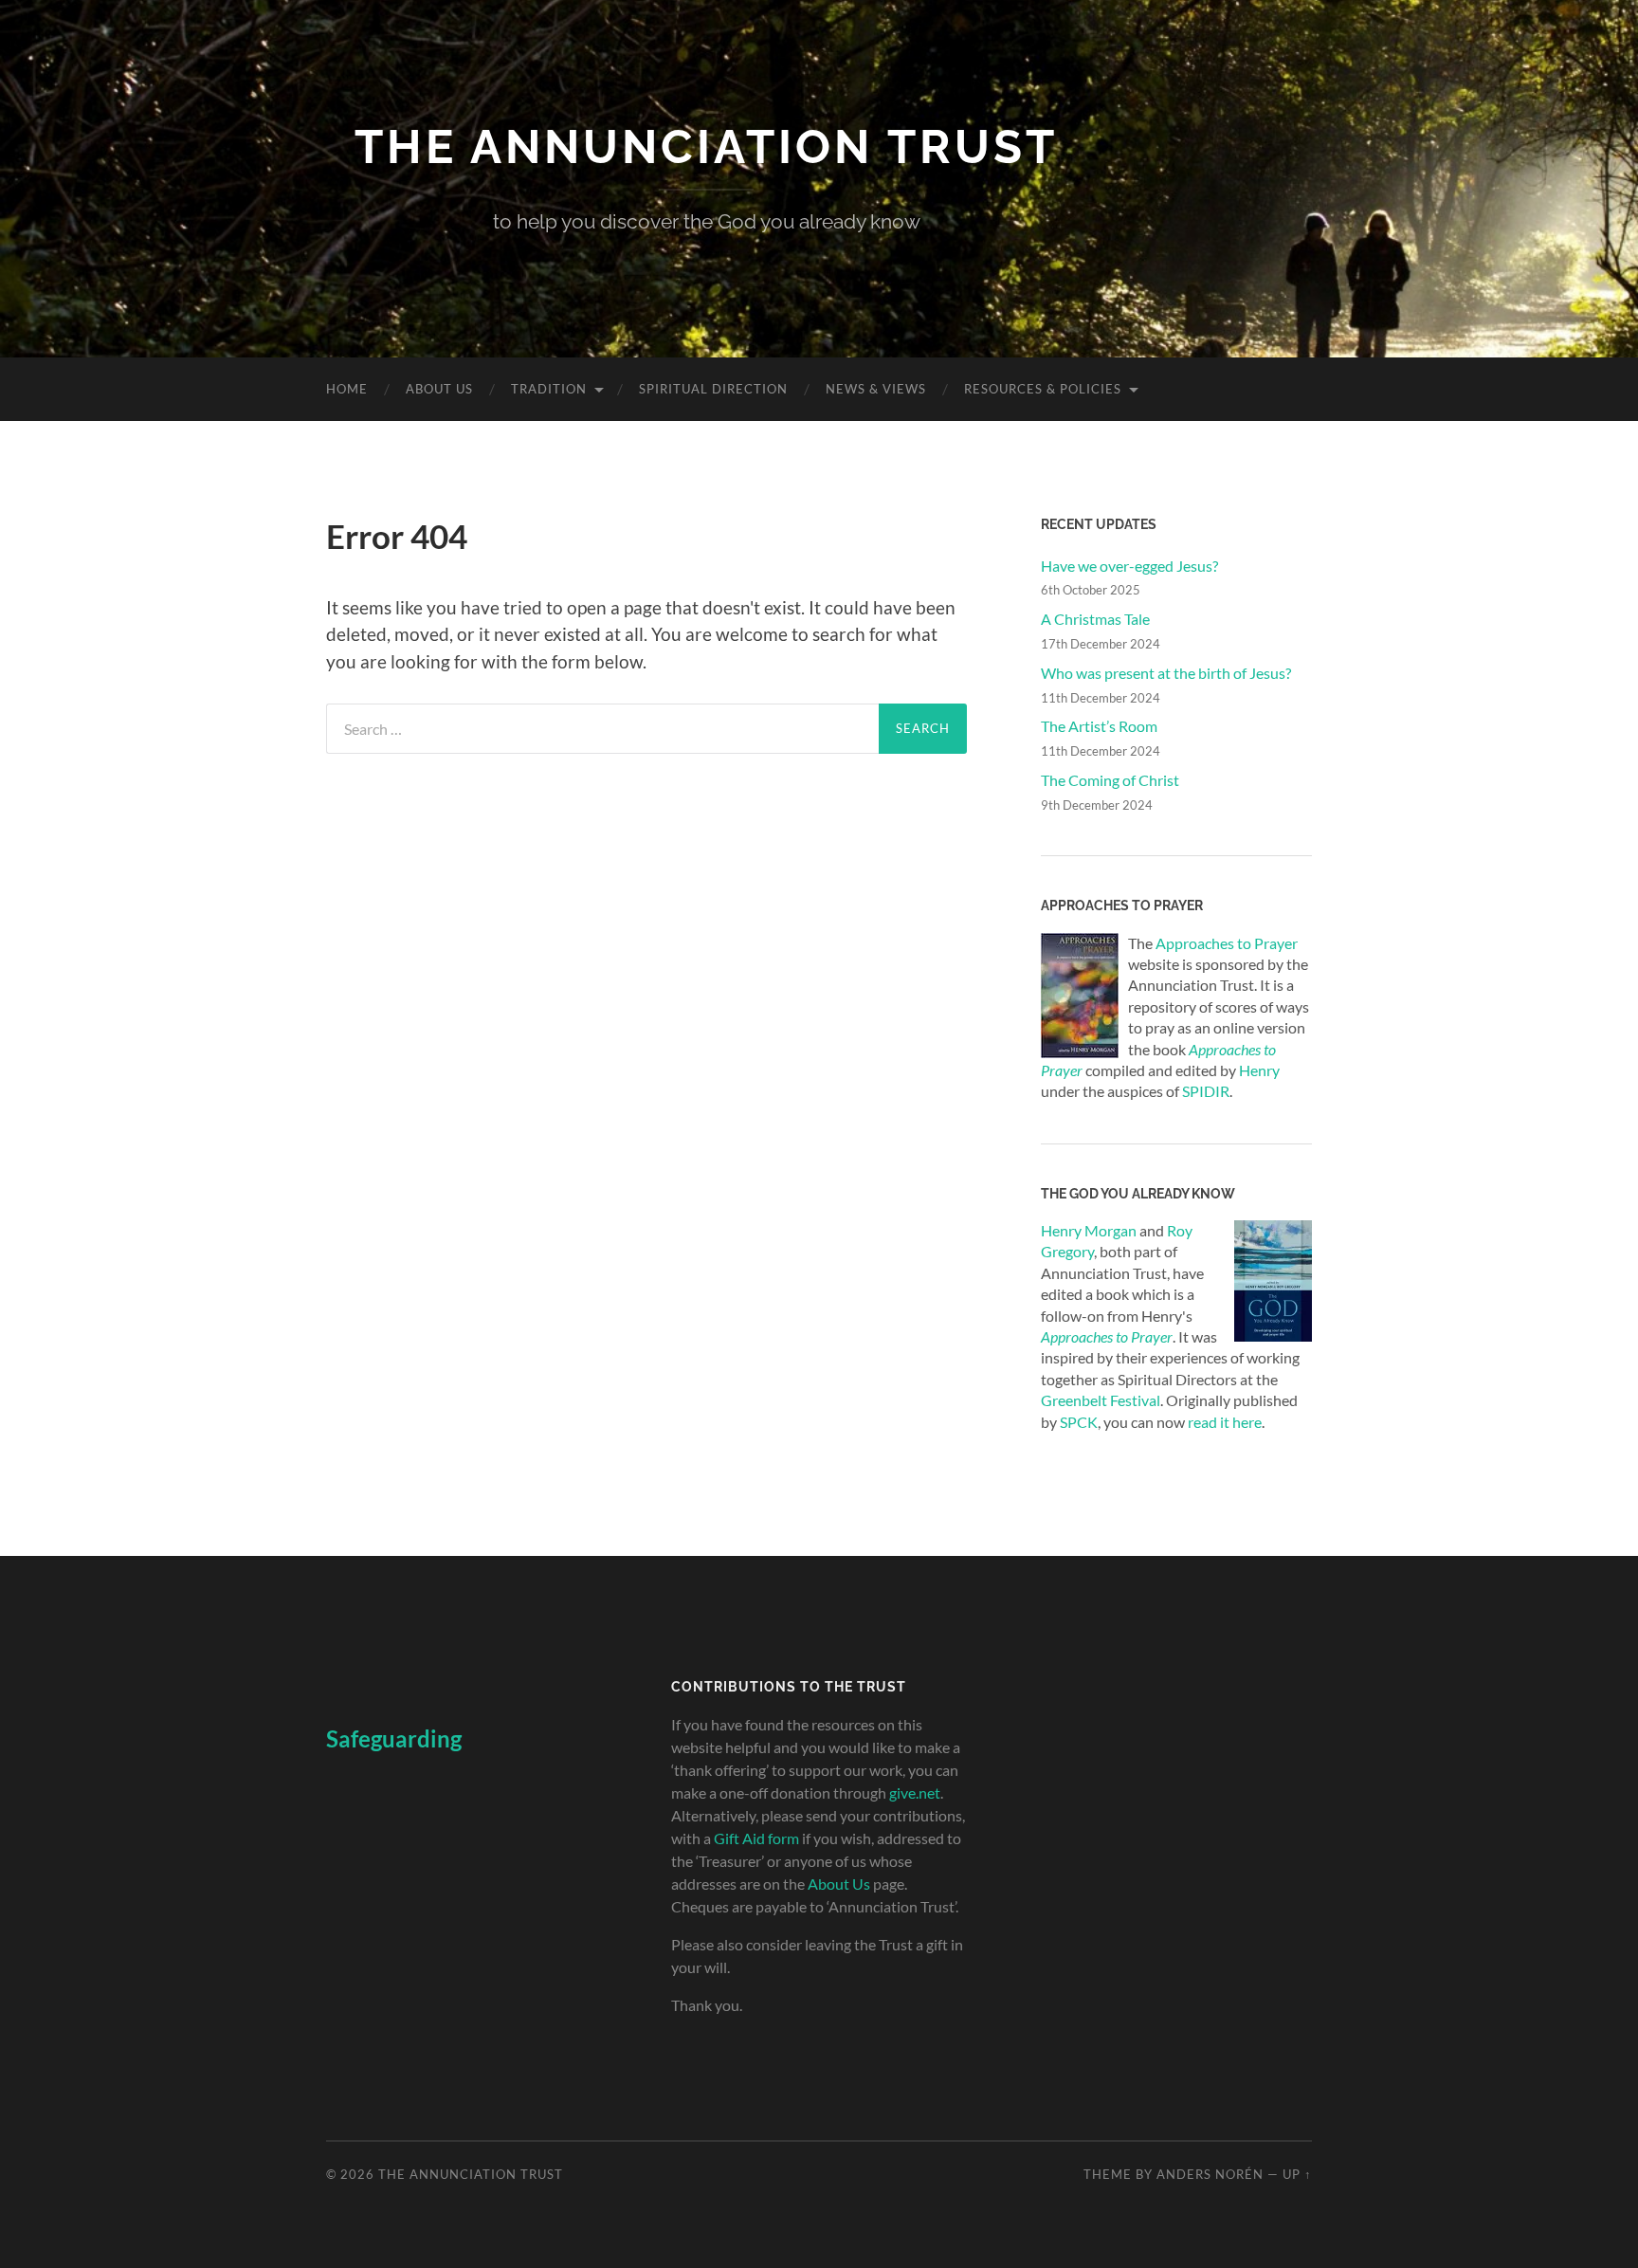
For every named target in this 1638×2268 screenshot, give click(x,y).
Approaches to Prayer (1227, 943)
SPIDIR (1206, 1091)
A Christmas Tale (1095, 619)
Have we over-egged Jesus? (1129, 566)
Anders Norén (1210, 2174)
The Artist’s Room (1099, 726)
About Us (439, 389)
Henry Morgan (1089, 1230)
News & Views (876, 389)
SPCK (1079, 1422)
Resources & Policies (1043, 389)
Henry (1259, 1070)
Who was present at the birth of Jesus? (1166, 673)
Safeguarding (394, 1738)
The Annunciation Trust (706, 146)
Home (347, 389)
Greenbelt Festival (1101, 1400)
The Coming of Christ (1110, 780)
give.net (915, 1792)
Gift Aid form (756, 1838)
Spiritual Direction (713, 389)
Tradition (549, 389)
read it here (1225, 1422)
